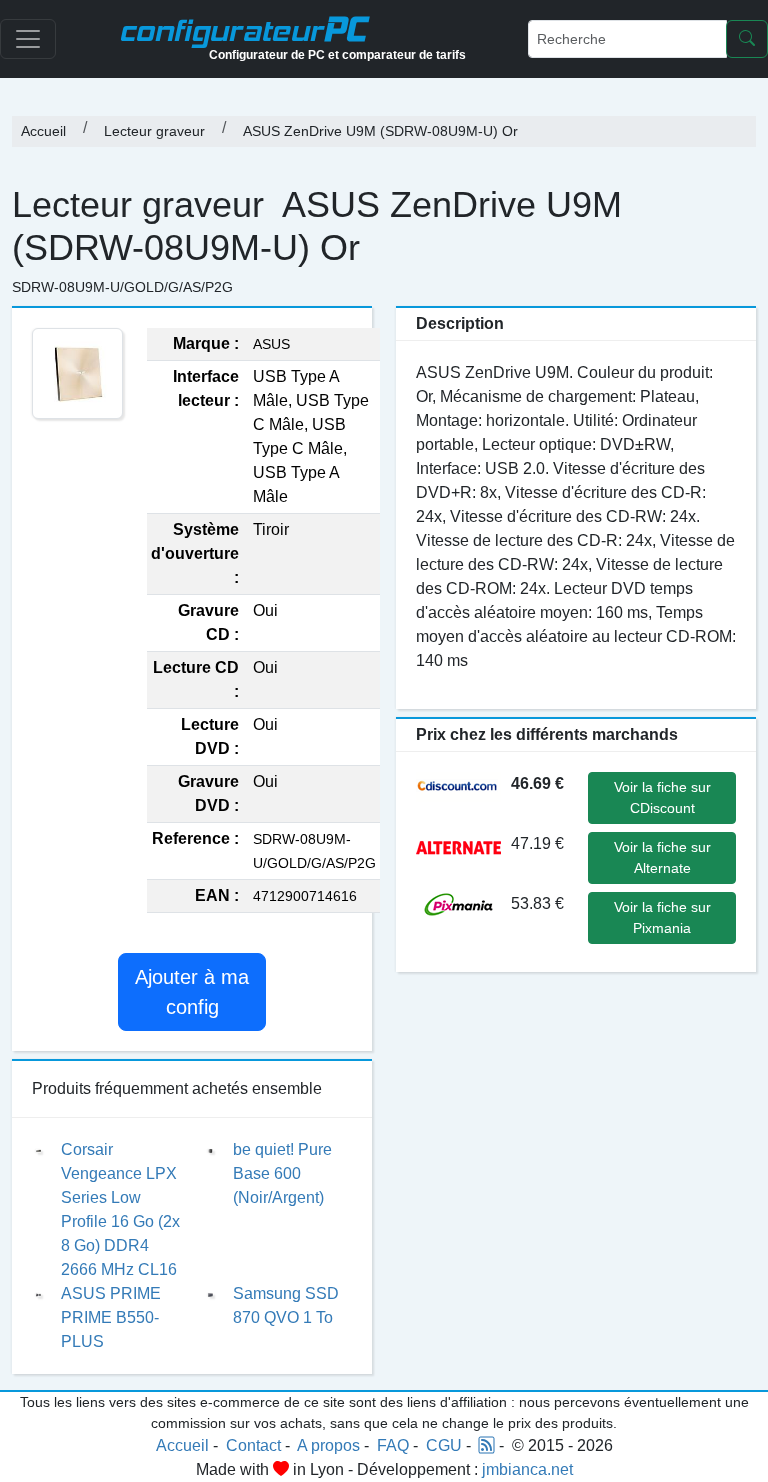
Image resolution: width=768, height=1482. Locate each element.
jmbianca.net (527, 1469)
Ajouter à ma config (192, 992)
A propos (328, 1445)
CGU (444, 1445)
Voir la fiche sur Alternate (662, 857)
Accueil (43, 131)
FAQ (393, 1445)
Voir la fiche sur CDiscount (662, 797)
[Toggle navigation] (28, 39)
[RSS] (487, 1445)
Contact (253, 1445)
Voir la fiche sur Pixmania (662, 917)
